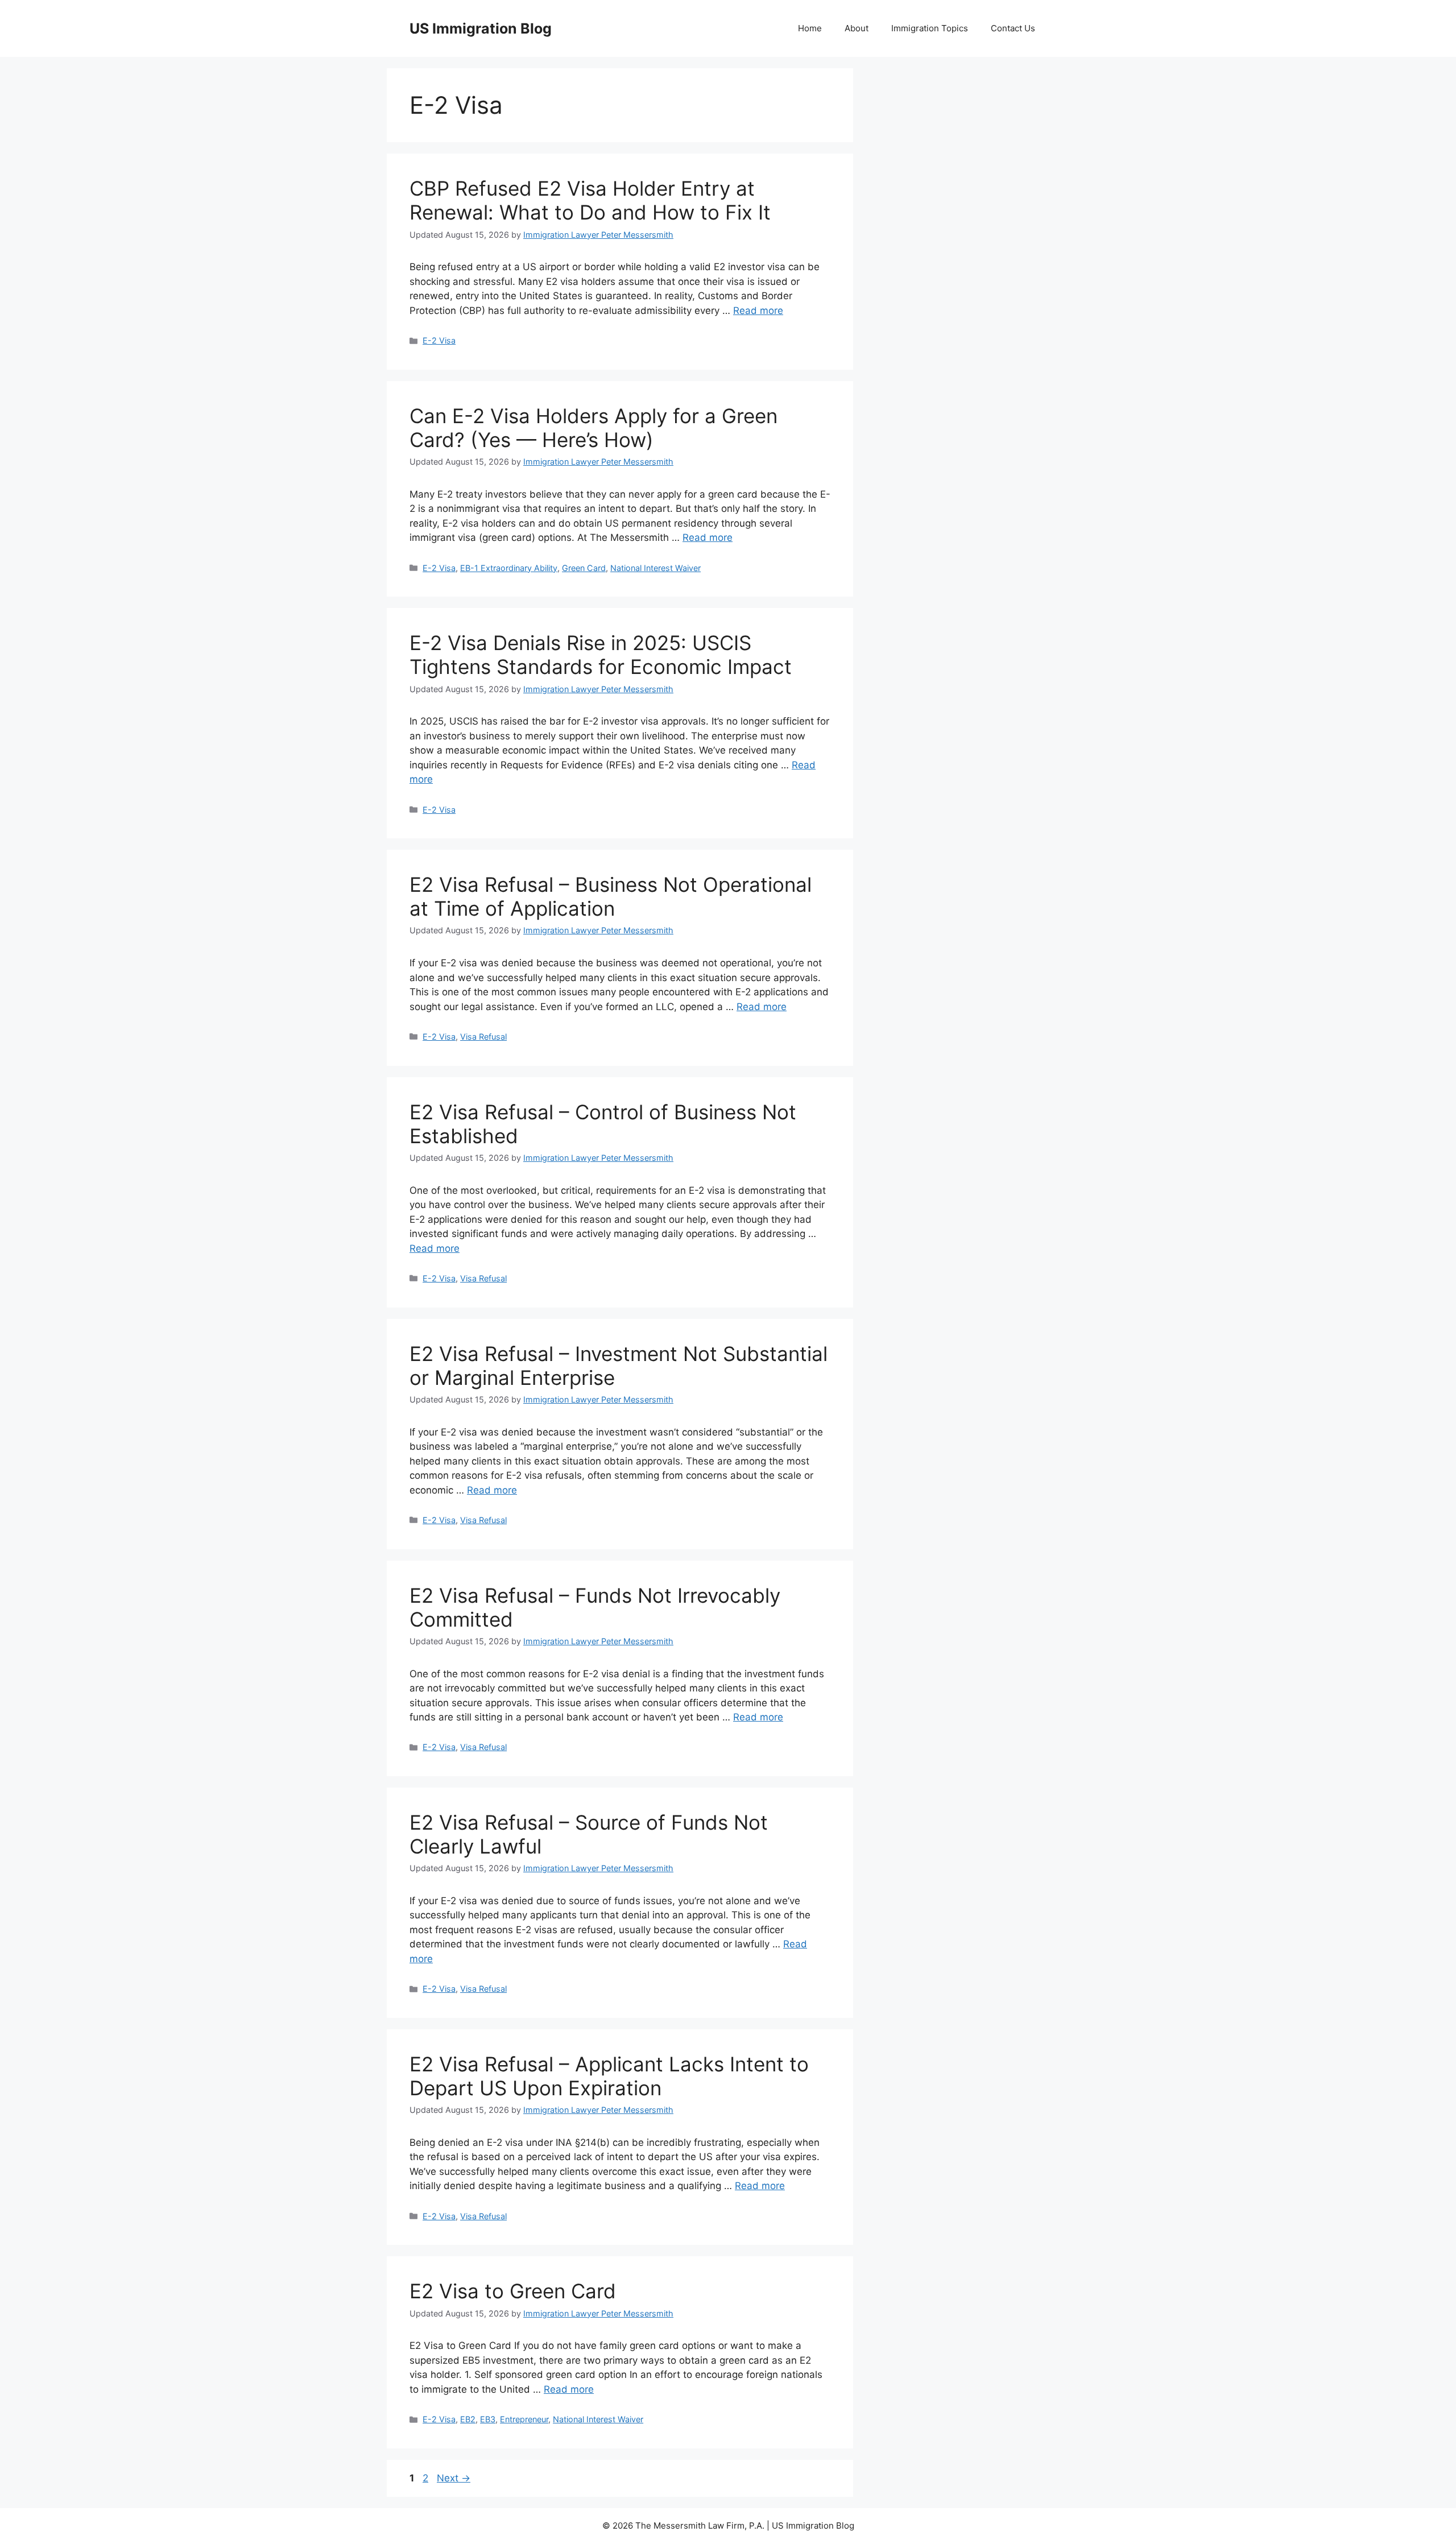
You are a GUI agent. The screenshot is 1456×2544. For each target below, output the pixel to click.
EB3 (488, 2419)
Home (810, 28)
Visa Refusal (483, 1037)
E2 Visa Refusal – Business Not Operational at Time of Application (611, 896)
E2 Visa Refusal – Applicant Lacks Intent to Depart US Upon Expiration (609, 2076)
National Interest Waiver (655, 568)
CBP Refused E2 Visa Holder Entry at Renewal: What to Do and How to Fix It (590, 200)
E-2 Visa (439, 340)
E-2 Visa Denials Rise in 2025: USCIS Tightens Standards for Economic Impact (601, 655)
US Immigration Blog (481, 28)
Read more (758, 311)
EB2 (468, 2419)
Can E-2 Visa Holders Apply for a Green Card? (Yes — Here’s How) (593, 428)
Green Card (584, 568)
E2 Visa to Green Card (513, 2291)
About (857, 28)
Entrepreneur (524, 2419)
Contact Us (1013, 28)
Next (454, 2478)
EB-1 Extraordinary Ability (509, 568)
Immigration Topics (930, 28)
